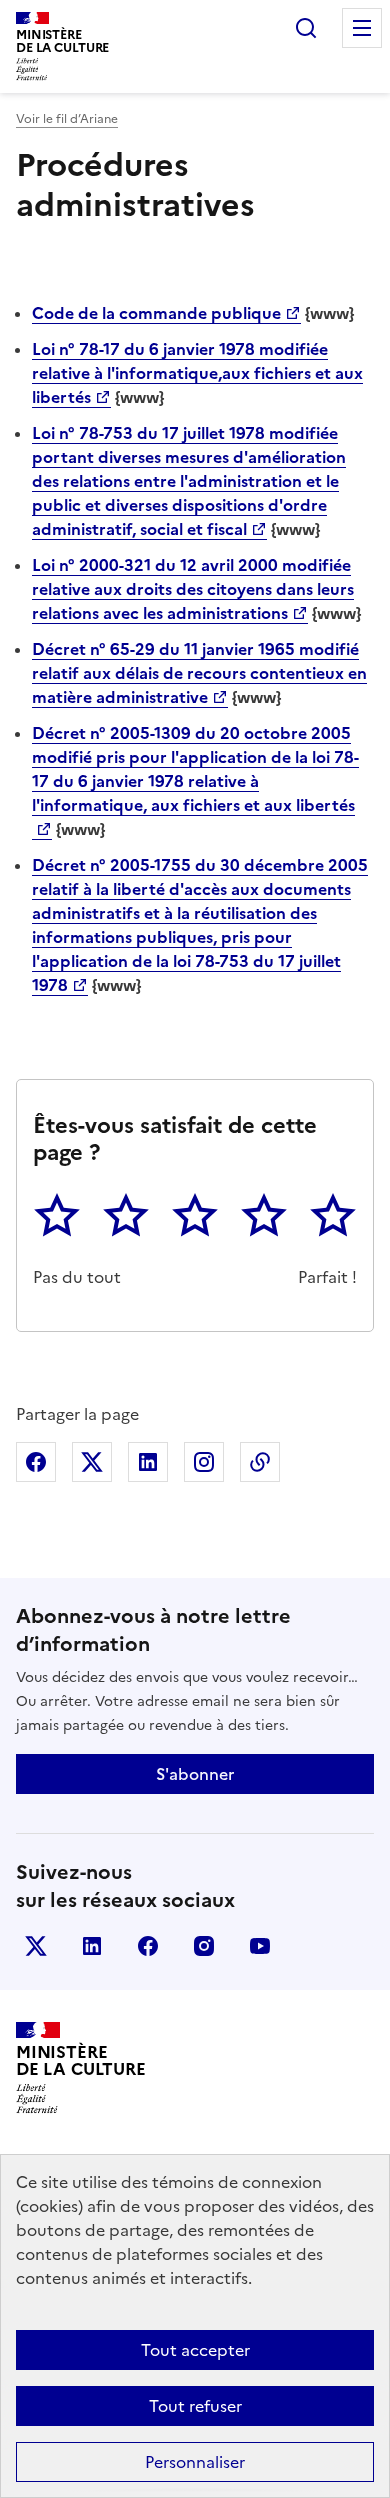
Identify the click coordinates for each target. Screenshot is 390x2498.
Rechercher (306, 28)
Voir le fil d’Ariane (67, 119)
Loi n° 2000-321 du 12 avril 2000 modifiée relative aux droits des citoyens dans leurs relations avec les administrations (193, 589)
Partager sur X (92, 1462)
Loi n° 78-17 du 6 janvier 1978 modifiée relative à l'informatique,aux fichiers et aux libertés (197, 373)
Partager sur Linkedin (148, 1462)
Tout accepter (195, 2350)
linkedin (92, 1946)
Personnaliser (195, 2462)
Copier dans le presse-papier (260, 1462)
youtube (260, 1946)
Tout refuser (195, 2406)
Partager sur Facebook (36, 1462)
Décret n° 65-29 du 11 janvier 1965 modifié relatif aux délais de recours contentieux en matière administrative (199, 673)
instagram (204, 1946)
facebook (148, 1946)
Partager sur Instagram (204, 1462)
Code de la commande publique (156, 313)
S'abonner (195, 1774)
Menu (362, 28)
